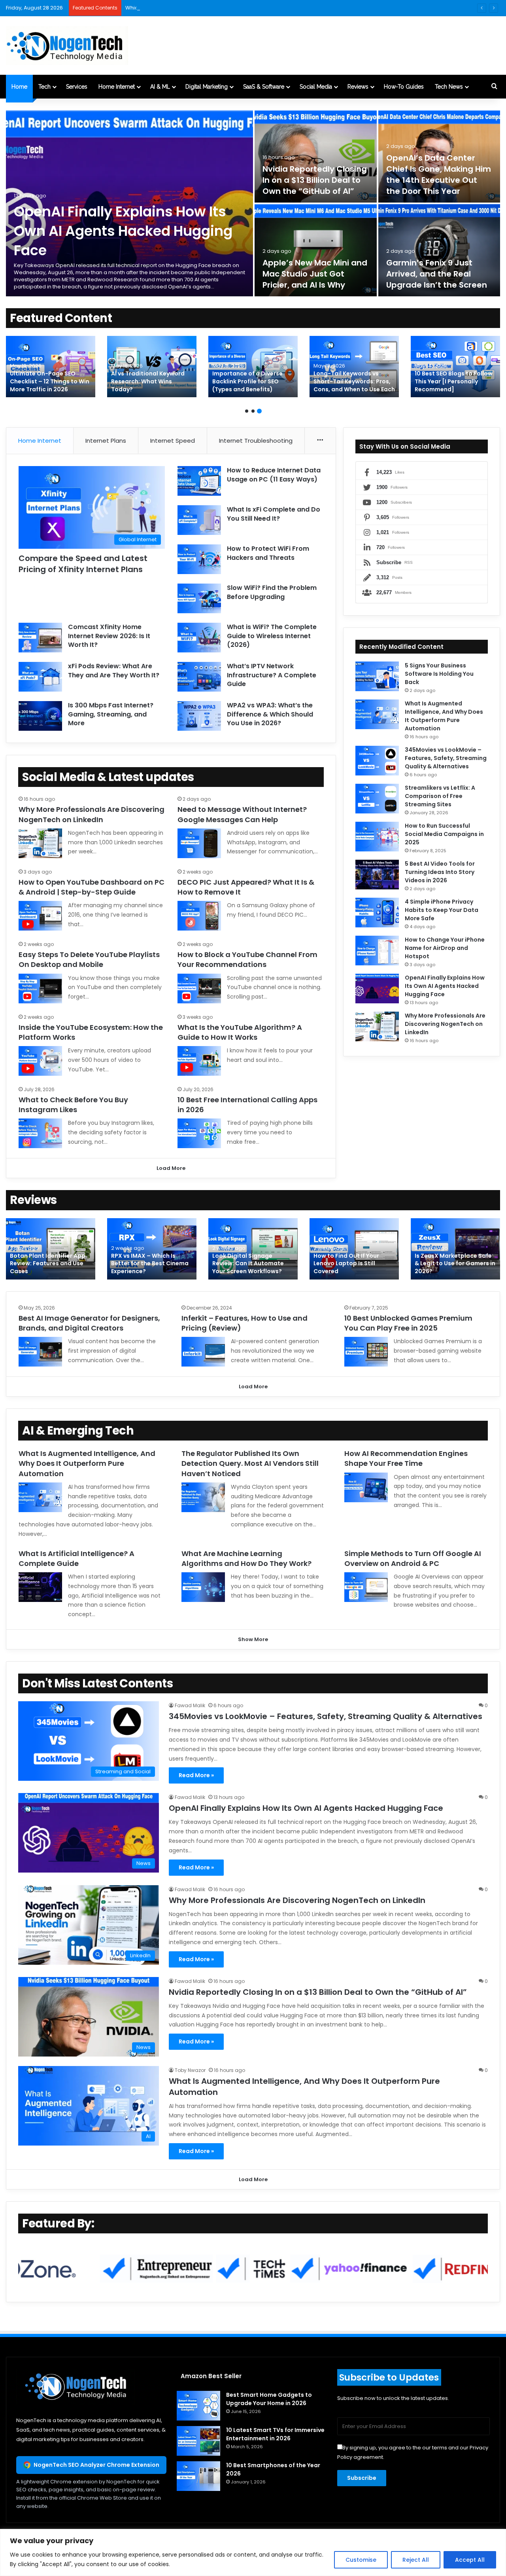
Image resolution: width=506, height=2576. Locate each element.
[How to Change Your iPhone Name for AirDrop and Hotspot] (377, 951)
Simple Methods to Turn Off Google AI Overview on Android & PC (413, 1558)
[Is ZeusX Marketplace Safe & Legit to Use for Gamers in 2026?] (455, 1249)
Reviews (358, 87)
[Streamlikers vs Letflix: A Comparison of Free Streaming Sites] (377, 799)
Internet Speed (173, 441)
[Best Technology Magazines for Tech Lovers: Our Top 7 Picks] (152, 367)
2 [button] (253, 411)
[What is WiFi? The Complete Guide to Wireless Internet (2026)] (199, 638)
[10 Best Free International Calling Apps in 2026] (199, 1133)
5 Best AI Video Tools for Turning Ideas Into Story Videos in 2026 (440, 872)
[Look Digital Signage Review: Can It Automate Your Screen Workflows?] (253, 1249)
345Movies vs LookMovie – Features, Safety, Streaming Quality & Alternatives (446, 758)
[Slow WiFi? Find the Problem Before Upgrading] (199, 598)
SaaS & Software (264, 87)
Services (77, 87)
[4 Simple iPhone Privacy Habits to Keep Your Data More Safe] (377, 913)
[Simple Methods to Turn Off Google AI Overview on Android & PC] (366, 1587)
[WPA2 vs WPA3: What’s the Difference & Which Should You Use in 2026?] (199, 716)
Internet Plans (106, 441)
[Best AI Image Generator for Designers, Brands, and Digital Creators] (40, 1352)
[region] (253, 2552)
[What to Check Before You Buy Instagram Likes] (40, 1133)
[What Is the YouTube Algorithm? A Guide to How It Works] (199, 1061)
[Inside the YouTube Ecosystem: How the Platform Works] (40, 1061)
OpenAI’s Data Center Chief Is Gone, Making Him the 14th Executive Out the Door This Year (439, 174)
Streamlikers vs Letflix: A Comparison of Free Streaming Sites (440, 796)
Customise (361, 2560)
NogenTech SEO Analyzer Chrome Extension (96, 2465)
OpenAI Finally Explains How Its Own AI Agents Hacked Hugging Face (123, 231)
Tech (44, 87)
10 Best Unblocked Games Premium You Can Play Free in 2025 (408, 1323)
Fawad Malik (190, 1705)
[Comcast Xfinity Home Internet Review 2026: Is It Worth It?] (40, 638)
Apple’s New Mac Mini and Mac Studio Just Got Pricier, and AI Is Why (315, 274)
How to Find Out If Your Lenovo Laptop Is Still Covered (346, 1263)
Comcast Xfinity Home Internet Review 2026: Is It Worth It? (109, 636)
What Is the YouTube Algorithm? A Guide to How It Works (240, 1032)
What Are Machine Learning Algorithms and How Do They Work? (246, 1558)
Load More (171, 1168)
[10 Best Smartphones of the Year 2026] (198, 2476)
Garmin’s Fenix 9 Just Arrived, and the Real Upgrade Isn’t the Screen (437, 274)
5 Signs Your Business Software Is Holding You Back (439, 674)
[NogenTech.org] (67, 45)
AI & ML (160, 87)
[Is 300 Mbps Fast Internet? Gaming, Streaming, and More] (40, 716)
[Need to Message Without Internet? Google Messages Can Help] (199, 843)
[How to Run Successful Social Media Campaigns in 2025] (377, 837)
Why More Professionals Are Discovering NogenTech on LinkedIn (92, 814)
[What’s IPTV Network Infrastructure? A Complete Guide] (199, 677)
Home (19, 87)
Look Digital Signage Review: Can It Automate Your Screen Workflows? (248, 1263)
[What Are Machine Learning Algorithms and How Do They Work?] (203, 1587)
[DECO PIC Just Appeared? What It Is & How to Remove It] (199, 916)
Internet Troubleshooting (256, 441)
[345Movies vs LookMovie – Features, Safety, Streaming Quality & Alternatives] (377, 761)
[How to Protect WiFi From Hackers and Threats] (199, 559)
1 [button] (247, 411)
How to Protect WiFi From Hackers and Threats (268, 553)
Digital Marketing (207, 87)
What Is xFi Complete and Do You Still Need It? (274, 514)
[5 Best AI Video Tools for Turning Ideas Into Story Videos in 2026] (377, 875)
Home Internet (117, 87)
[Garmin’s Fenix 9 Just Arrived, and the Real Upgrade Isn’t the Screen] (439, 250)
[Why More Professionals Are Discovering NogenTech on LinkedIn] (40, 843)
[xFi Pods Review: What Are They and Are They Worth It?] (40, 677)
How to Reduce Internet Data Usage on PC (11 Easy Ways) (274, 475)
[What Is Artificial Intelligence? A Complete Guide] (40, 1587)
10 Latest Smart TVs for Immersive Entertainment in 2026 (275, 2434)
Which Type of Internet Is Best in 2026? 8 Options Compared (202, 8)
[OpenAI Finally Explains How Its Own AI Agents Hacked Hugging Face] (377, 989)
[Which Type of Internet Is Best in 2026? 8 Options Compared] (455, 367)
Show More (253, 1639)
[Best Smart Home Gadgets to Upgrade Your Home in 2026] (354, 367)
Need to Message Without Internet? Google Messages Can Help (242, 814)
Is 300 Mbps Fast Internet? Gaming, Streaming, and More (111, 714)
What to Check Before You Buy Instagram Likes (73, 1105)
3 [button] (259, 411)
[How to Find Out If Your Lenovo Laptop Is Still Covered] (354, 1249)
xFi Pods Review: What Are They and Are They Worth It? (114, 670)
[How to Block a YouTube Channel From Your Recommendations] (199, 989)
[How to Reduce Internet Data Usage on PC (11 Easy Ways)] (199, 481)
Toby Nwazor (190, 2070)
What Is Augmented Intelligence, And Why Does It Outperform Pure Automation (444, 716)
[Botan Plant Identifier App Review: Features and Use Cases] (51, 1249)
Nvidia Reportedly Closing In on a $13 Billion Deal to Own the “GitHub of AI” (315, 180)
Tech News (449, 87)
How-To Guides (404, 87)
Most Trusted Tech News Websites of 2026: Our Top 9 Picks (253, 381)
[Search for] (494, 87)
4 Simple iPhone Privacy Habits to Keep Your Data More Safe (442, 910)
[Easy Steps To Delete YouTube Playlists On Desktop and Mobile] (40, 989)
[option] (253, 203)
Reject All (416, 2560)
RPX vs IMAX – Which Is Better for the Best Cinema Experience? (150, 1263)
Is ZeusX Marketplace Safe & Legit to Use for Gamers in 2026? (455, 1263)
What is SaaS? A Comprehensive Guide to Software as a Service (46, 381)
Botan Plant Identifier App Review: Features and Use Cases (48, 1263)
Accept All (470, 2560)
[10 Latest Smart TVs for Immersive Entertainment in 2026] (198, 2441)
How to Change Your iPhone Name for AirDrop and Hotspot (445, 948)
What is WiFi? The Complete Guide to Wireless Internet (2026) (272, 636)
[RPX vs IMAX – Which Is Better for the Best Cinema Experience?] (152, 1249)
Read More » (196, 1775)
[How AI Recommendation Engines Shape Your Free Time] (366, 1487)
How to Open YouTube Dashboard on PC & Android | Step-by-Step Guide (92, 887)
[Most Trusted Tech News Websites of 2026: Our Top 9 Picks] (253, 367)
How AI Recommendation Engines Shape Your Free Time (406, 1458)
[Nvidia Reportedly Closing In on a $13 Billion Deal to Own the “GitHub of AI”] (316, 156)
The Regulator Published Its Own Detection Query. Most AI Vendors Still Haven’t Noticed (250, 1463)
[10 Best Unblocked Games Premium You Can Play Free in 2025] (366, 1352)
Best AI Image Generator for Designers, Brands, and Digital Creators (89, 1323)
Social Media (316, 87)
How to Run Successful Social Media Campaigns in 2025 (444, 834)
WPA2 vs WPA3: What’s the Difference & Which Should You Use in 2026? (270, 714)
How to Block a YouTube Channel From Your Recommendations (247, 959)
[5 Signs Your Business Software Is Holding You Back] (377, 676)
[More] (320, 441)
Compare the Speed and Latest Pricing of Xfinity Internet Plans (83, 564)
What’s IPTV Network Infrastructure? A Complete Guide (272, 675)
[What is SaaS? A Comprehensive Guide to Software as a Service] (51, 367)
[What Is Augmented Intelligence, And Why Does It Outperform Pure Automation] (377, 714)
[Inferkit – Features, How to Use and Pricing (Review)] (203, 1352)
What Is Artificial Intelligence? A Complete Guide (76, 1558)
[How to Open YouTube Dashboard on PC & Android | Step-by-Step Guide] (40, 916)
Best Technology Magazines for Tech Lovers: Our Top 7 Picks (151, 381)
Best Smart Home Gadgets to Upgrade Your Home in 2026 (352, 381)
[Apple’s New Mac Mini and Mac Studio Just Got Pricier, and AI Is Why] (316, 250)
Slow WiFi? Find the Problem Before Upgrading (272, 592)
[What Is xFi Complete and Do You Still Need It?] (199, 520)
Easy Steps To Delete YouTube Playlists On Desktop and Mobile (89, 959)
